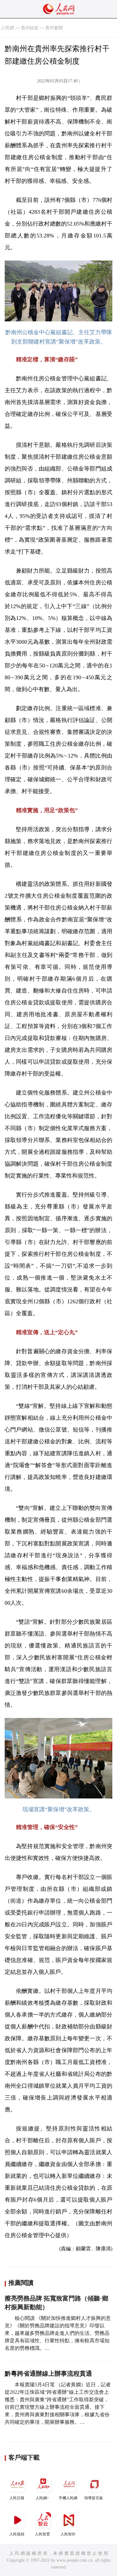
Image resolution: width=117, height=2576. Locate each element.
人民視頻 (17, 2534)
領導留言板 (94, 2498)
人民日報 (17, 2498)
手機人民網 (68, 2498)
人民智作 (68, 2534)
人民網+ (42, 2498)
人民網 (7, 28)
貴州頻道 (30, 28)
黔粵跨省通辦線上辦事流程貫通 (48, 2374)
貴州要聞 (54, 28)
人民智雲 (42, 2534)
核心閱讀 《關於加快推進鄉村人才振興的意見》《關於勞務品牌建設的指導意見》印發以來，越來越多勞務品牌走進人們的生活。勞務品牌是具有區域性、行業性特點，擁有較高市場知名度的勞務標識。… (58, 2333)
